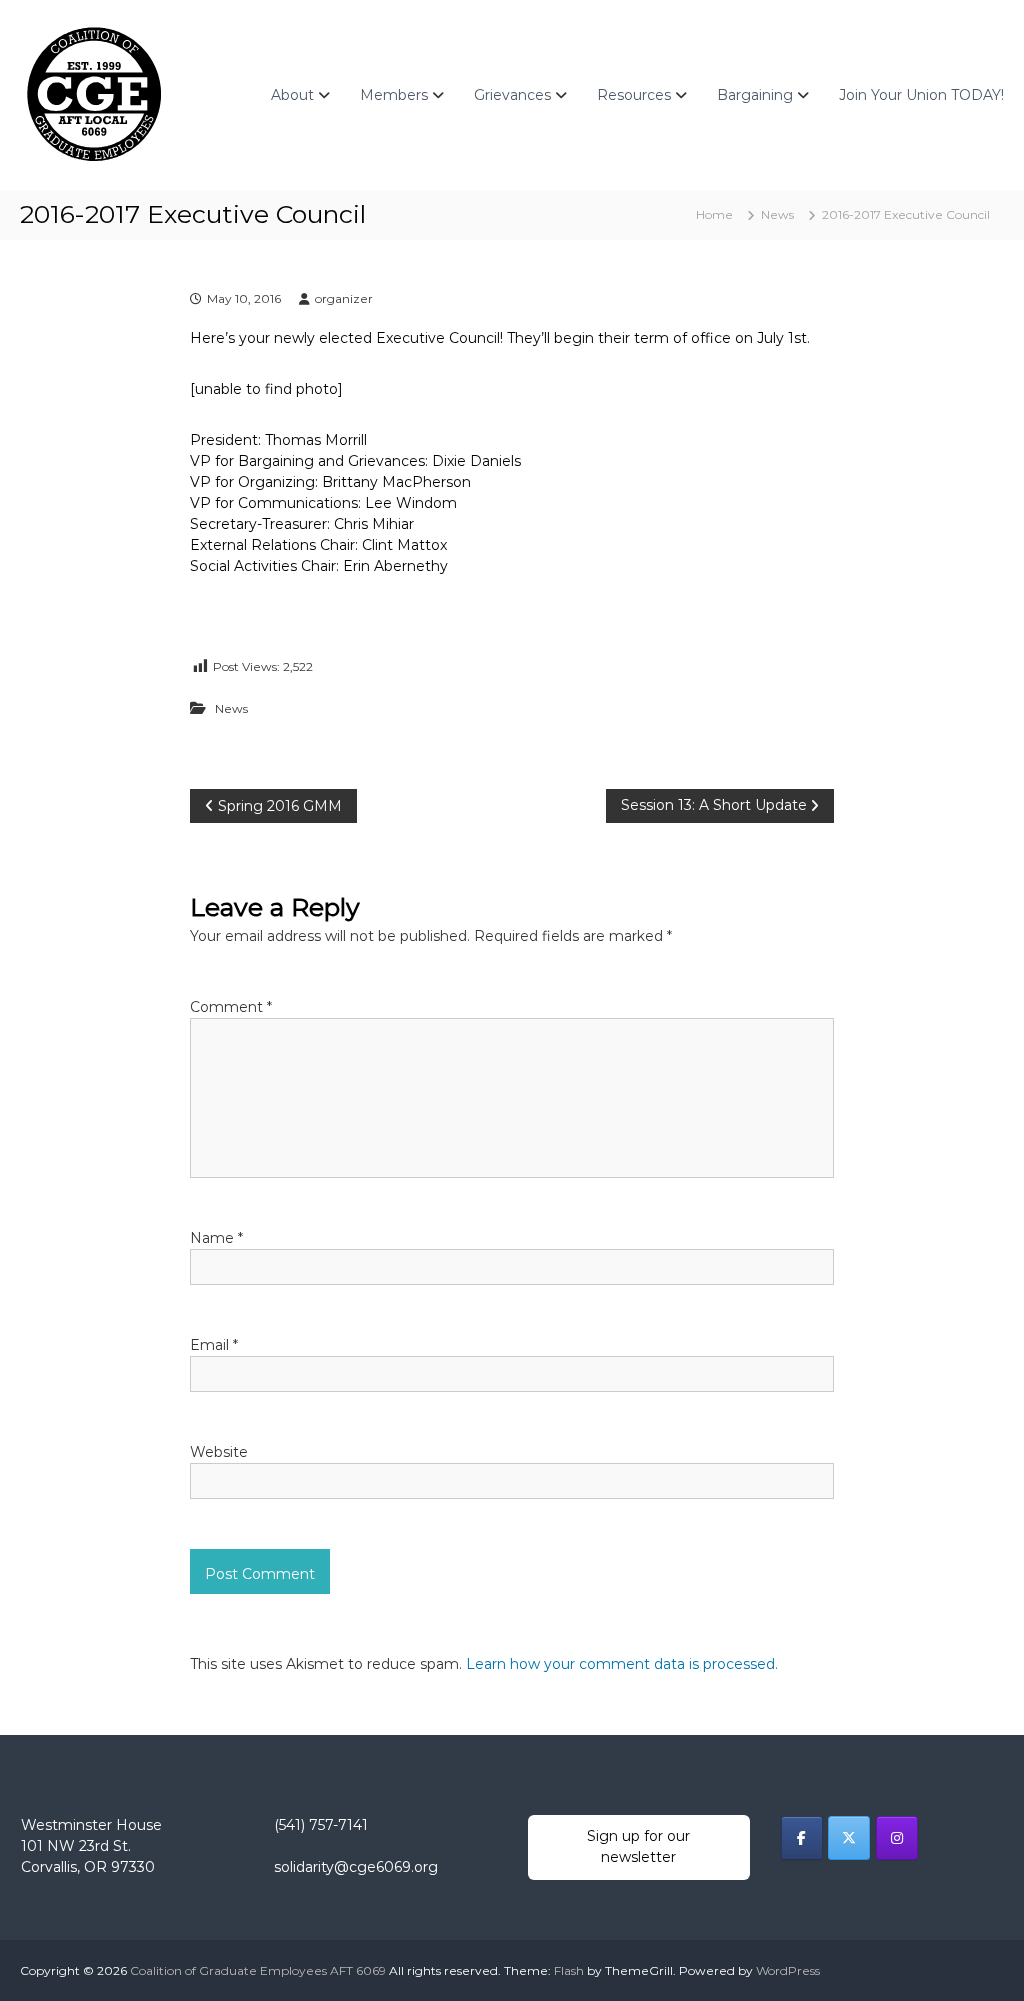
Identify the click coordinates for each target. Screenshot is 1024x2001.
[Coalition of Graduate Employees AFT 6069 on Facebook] (802, 1838)
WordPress (788, 1970)
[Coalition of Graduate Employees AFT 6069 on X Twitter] (849, 1838)
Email (214, 1345)
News (777, 214)
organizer (344, 298)
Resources (634, 95)
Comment (231, 1007)
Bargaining (755, 95)
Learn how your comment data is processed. (622, 1664)
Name (216, 1238)
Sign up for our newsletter (638, 1846)
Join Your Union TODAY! (921, 95)
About (292, 95)
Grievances (512, 95)
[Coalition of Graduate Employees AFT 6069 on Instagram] (897, 1838)
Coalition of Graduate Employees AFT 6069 (258, 1970)
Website (219, 1452)
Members (394, 95)
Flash (569, 1970)
